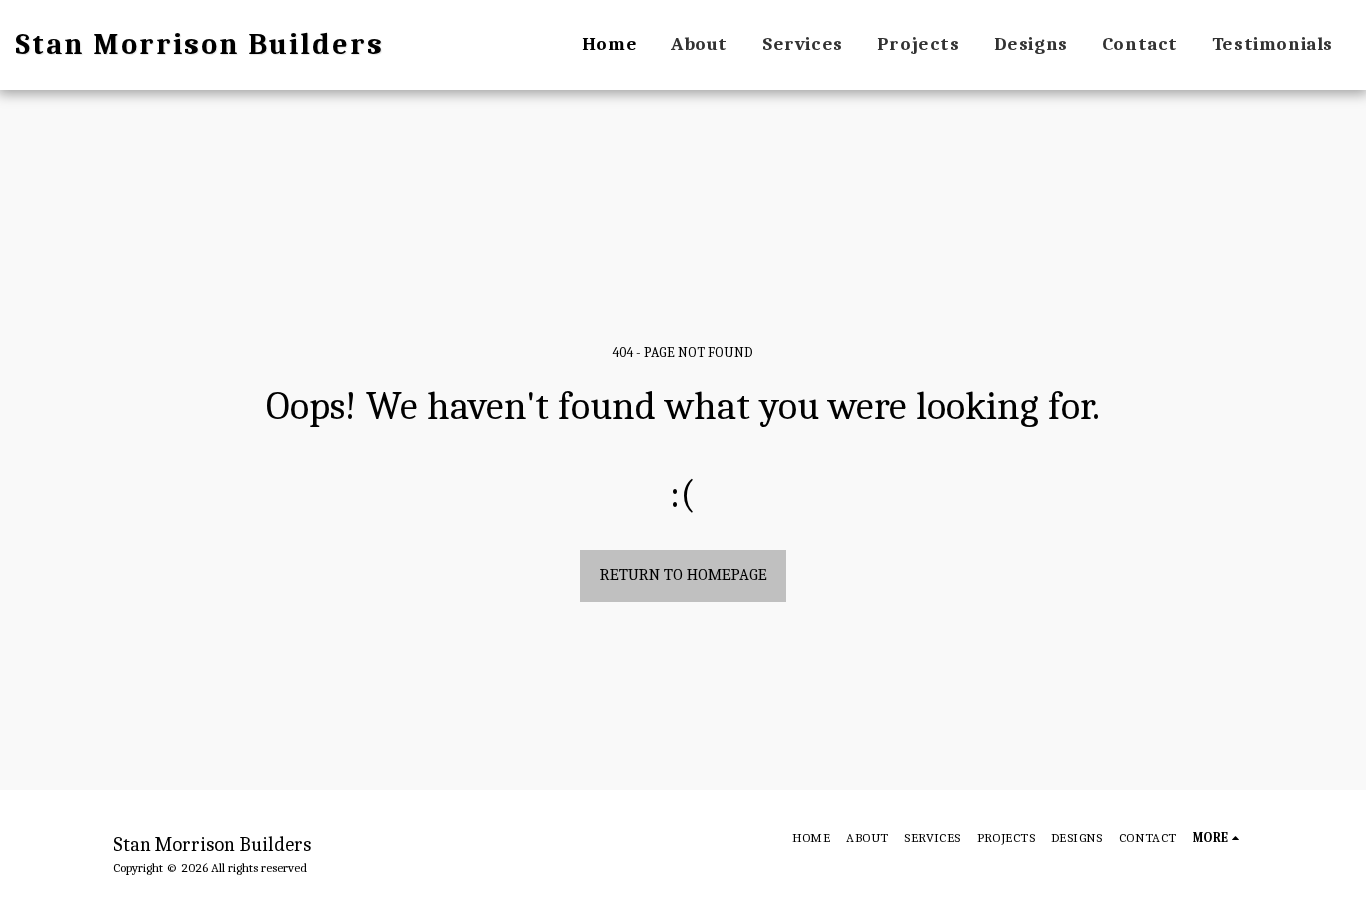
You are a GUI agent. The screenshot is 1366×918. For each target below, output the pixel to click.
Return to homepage (683, 574)
